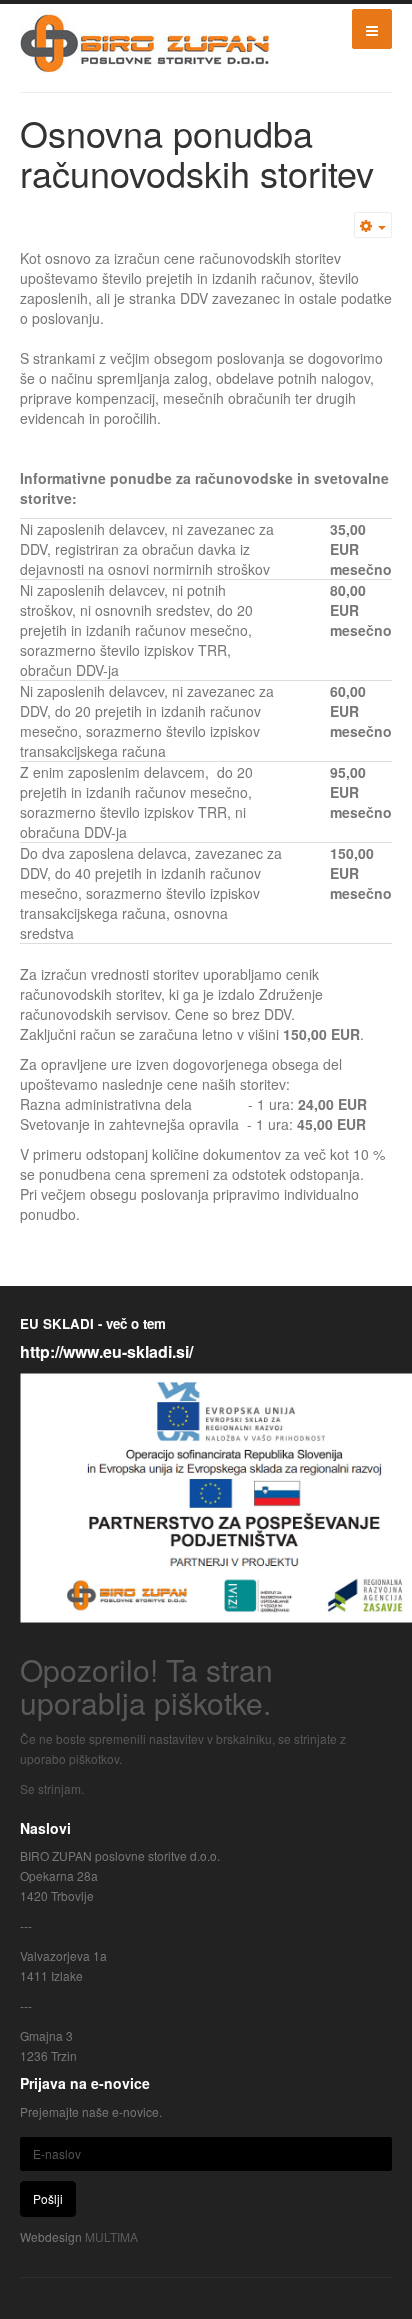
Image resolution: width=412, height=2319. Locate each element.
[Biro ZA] (145, 43)
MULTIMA (111, 2236)
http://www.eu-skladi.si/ (106, 1351)
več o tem (134, 1323)
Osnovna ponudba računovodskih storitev (197, 152)
